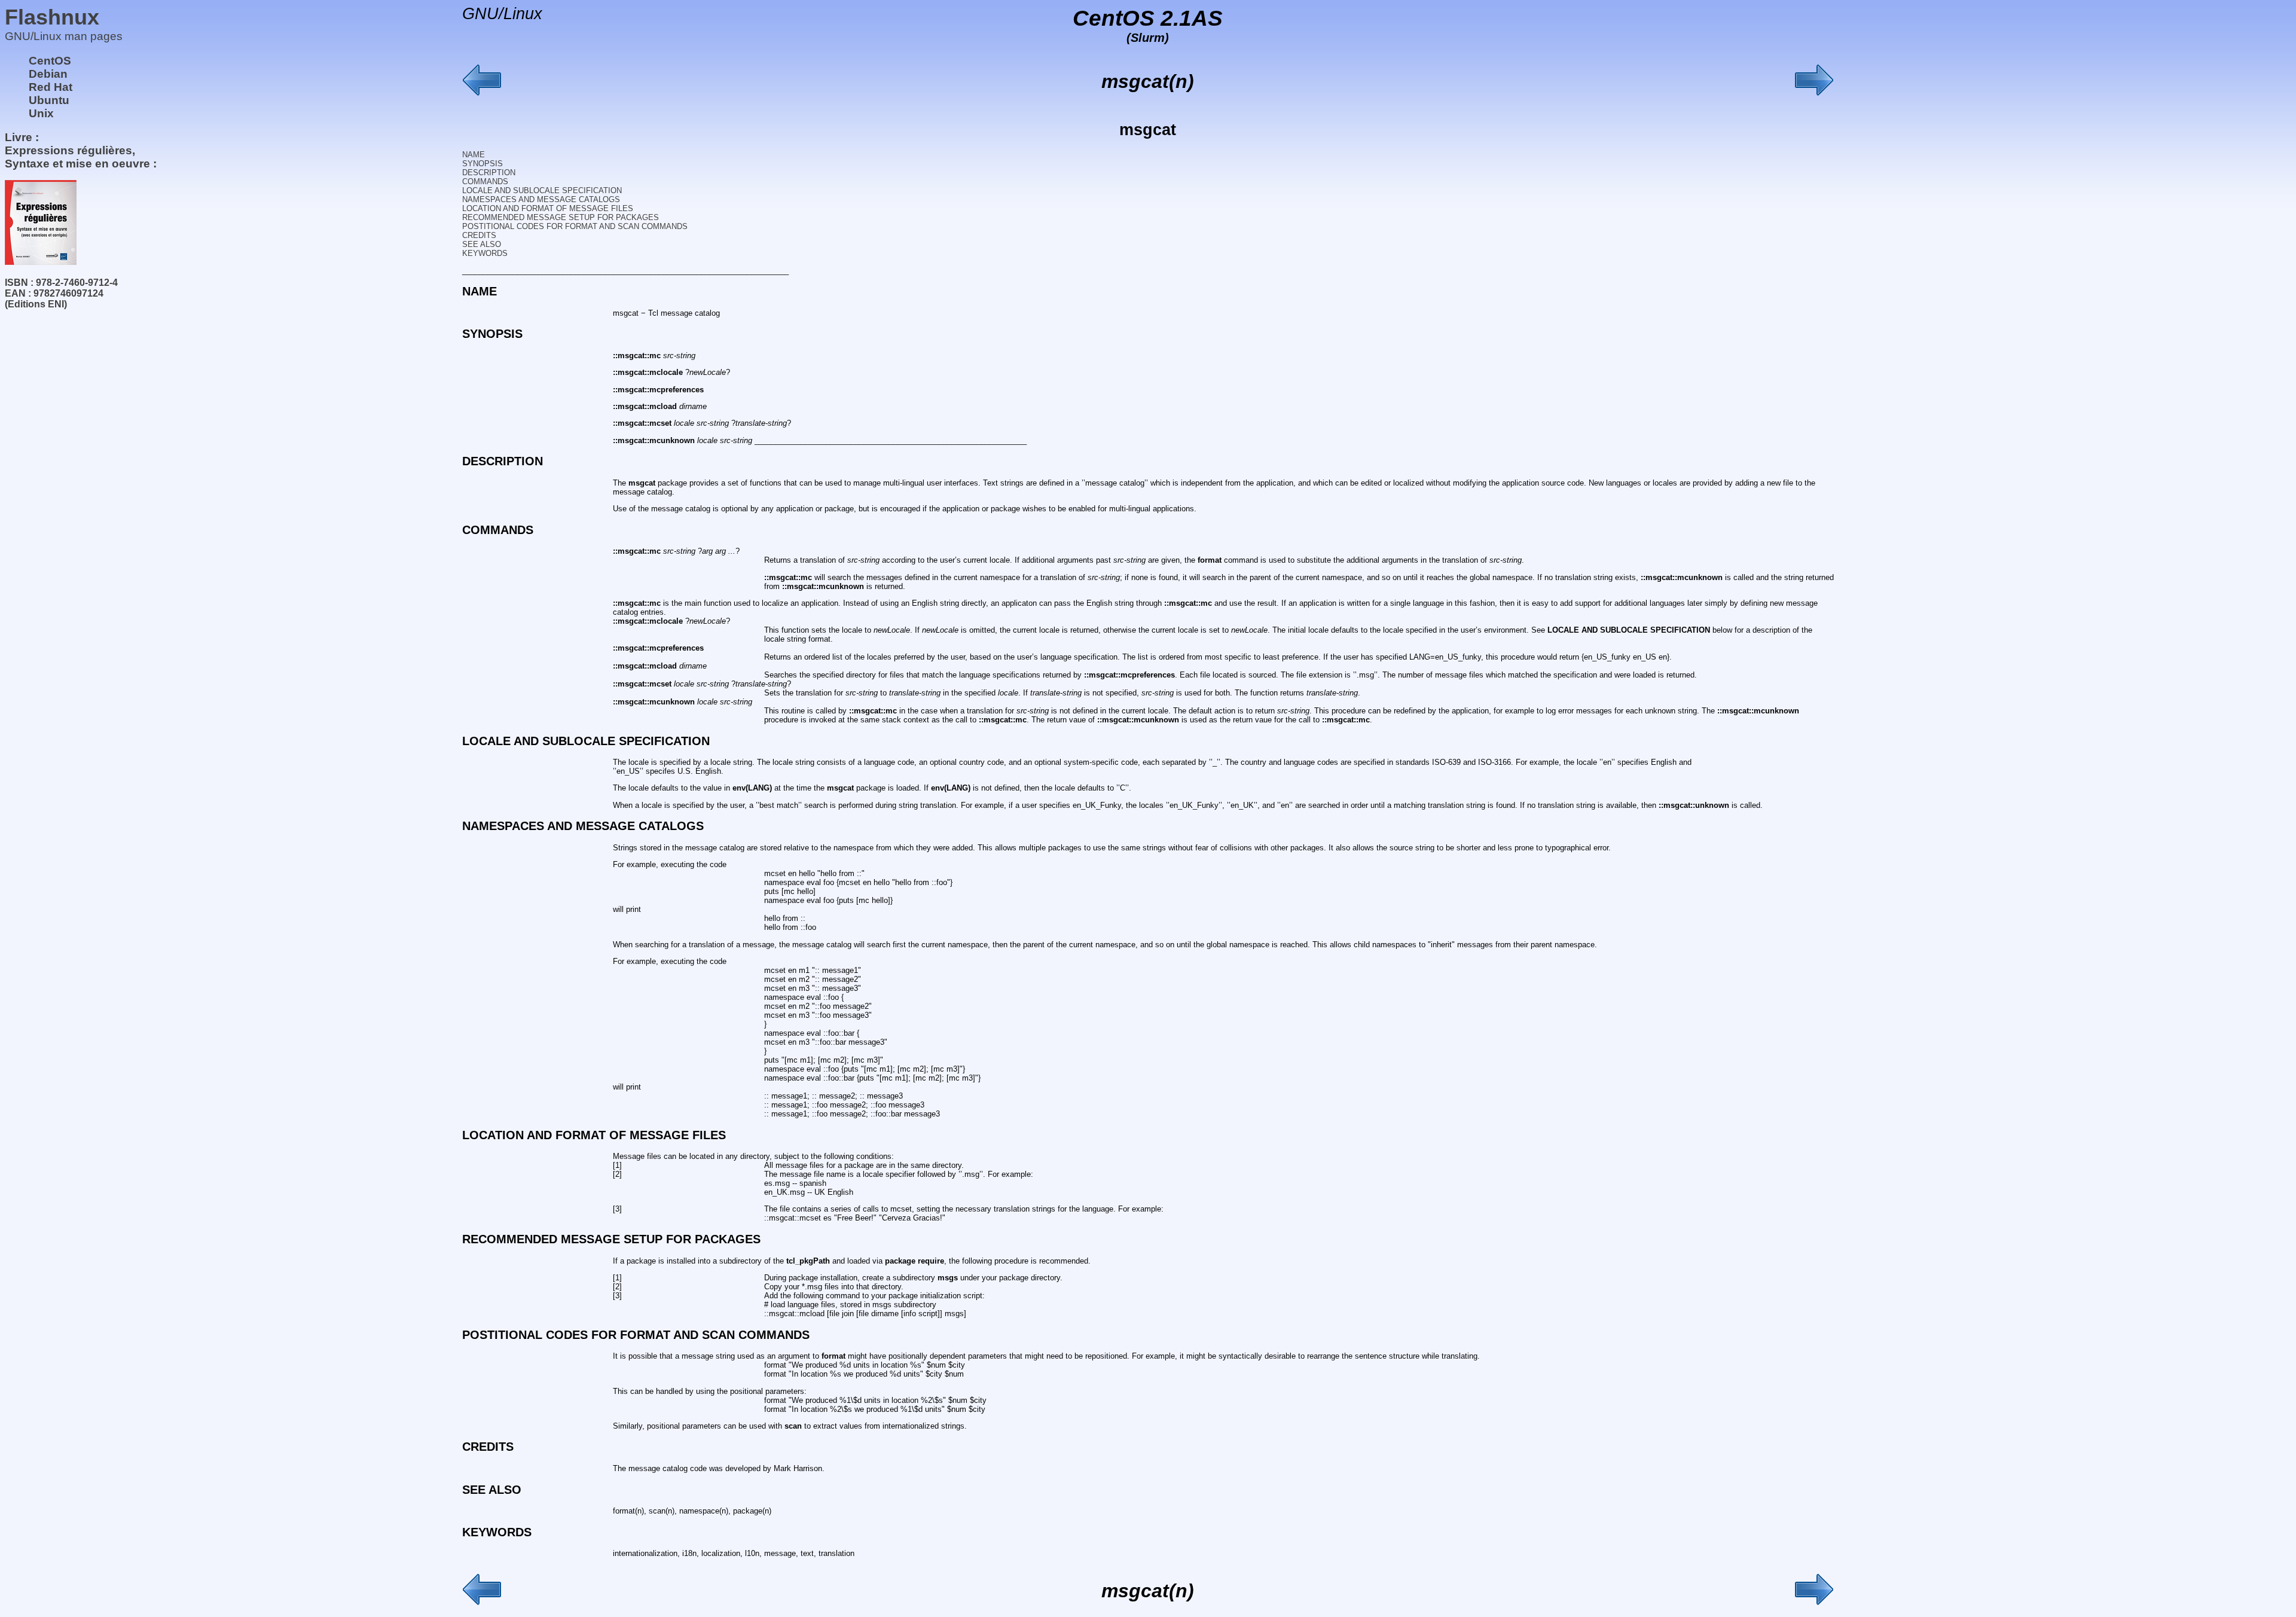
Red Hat (51, 87)
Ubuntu (49, 100)
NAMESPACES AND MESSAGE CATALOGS (541, 199)
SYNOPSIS (483, 164)
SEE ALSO (482, 244)
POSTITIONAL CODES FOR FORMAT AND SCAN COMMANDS (575, 226)
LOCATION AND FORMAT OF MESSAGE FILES (548, 208)
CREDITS (479, 235)
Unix (41, 113)
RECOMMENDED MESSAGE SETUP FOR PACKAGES (561, 217)
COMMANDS (485, 181)
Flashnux (52, 17)
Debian (48, 74)
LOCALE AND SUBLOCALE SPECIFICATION (542, 190)
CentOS (50, 61)
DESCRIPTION (489, 173)
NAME (474, 155)
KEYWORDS (485, 253)
